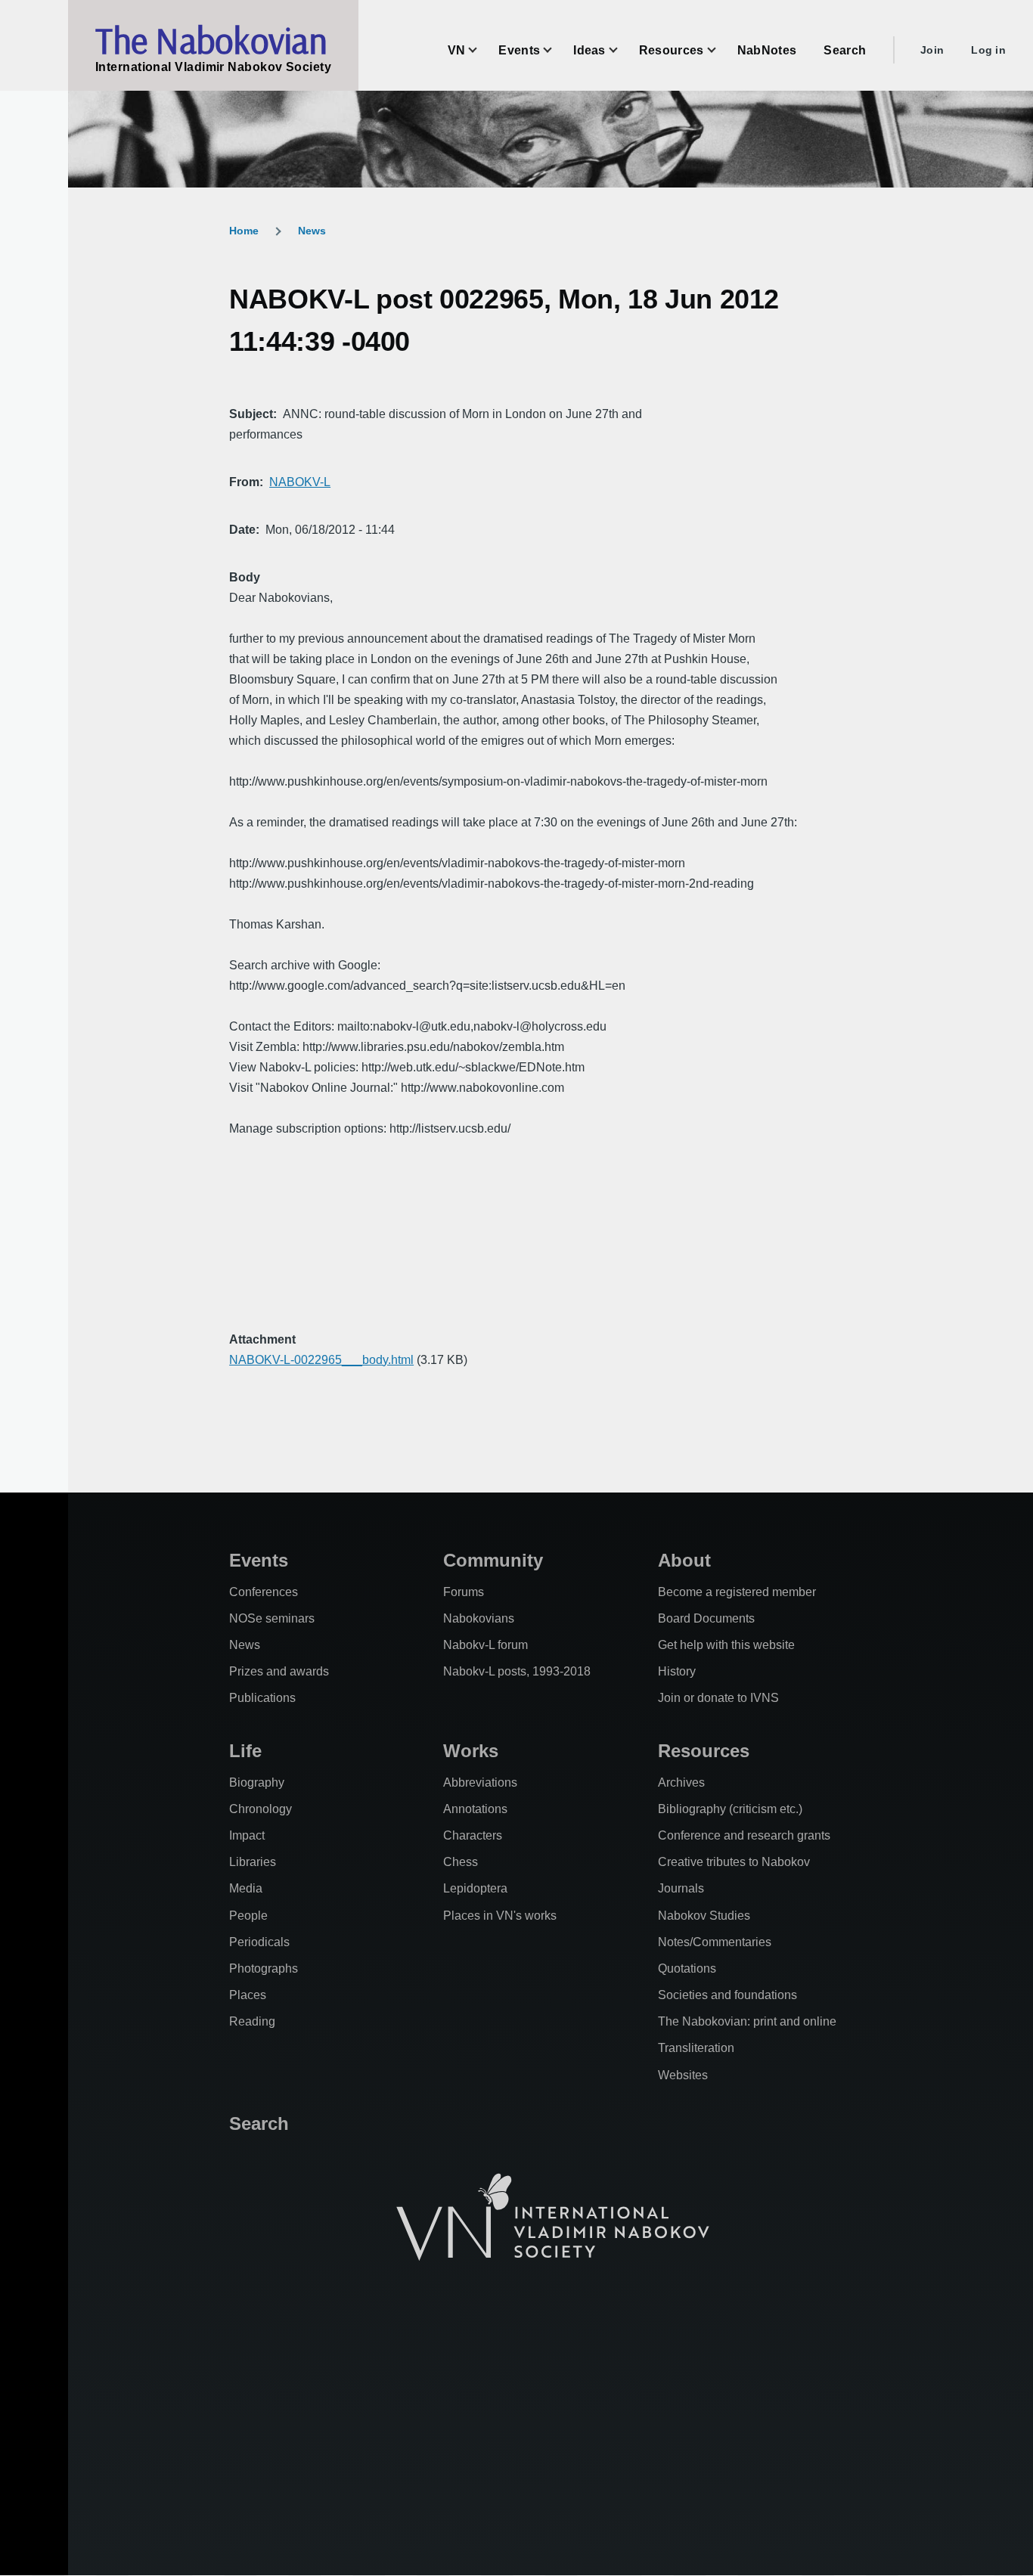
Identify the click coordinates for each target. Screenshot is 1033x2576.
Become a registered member (737, 1592)
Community (493, 1560)
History (677, 1671)
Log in (988, 50)
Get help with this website (726, 1645)
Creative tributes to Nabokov (734, 1862)
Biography (257, 1782)
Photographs (264, 1968)
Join (932, 50)
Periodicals (259, 1942)
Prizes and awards (279, 1671)
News (312, 231)
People (248, 1916)
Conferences (264, 1592)
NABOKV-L (300, 482)
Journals (681, 1888)
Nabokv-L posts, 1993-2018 (517, 1671)
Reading (252, 2021)
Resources (704, 1751)
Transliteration (696, 2048)
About (684, 1560)
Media (246, 1888)
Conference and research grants (744, 1835)
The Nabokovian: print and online (747, 2021)
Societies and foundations (727, 1995)
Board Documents (706, 1618)
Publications (262, 1698)
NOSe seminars (272, 1618)
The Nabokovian (211, 40)
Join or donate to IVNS (718, 1698)
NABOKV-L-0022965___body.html (321, 1360)
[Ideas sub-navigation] (622, 50)
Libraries (253, 1862)
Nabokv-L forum (485, 1645)
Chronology (261, 1809)
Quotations (687, 1968)
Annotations (475, 1809)
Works (471, 1751)
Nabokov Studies (704, 1916)
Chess (461, 1862)
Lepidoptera (475, 1888)
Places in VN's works (500, 1916)
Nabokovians (479, 1618)
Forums (464, 1592)
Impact (247, 1835)
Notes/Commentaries (715, 1942)
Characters (473, 1835)
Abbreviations (480, 1782)
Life (245, 1751)
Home (244, 231)
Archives (681, 1782)
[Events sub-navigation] (557, 50)
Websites (683, 2075)
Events (259, 1560)
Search (259, 2123)
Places (248, 1995)
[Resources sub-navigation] (721, 50)
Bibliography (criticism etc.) (730, 1809)
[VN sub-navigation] (482, 50)
